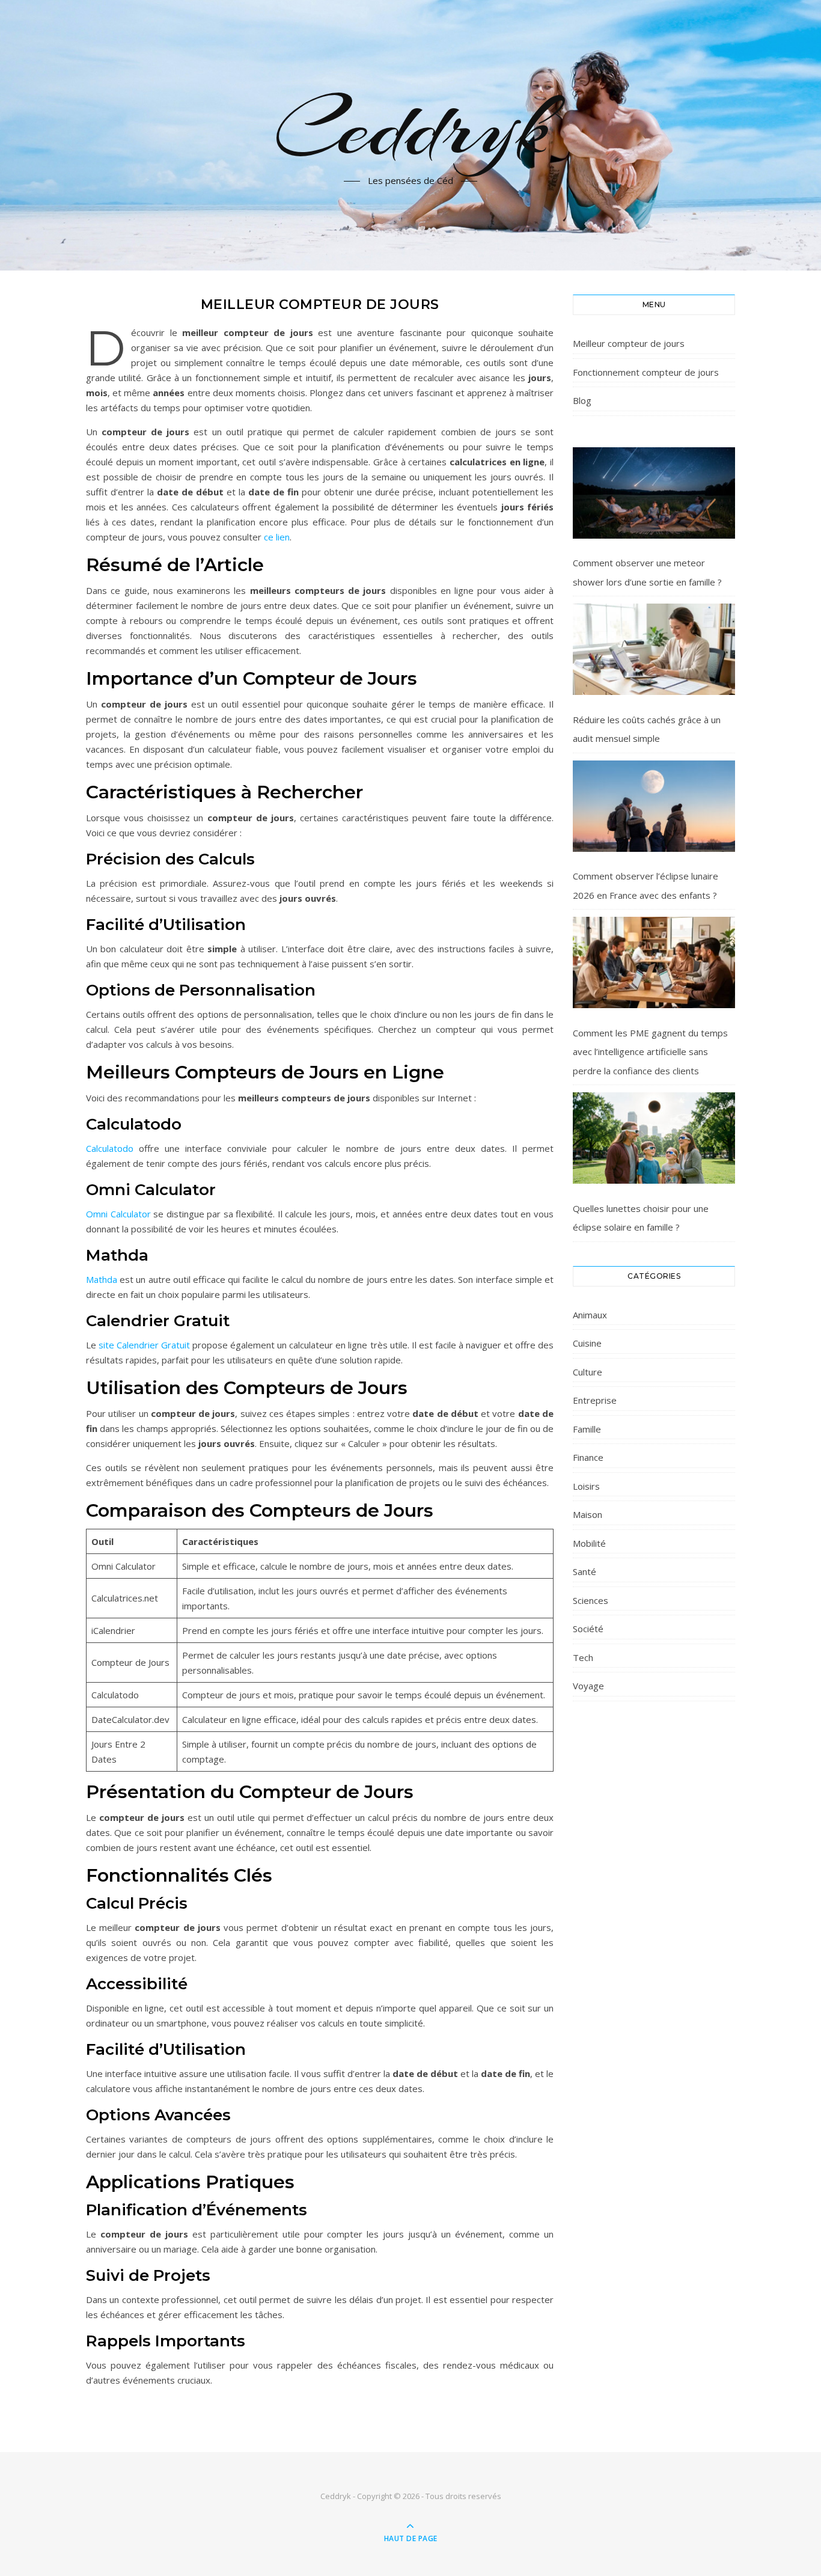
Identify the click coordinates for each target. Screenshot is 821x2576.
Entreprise (595, 1400)
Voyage (588, 1686)
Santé (584, 1571)
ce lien (277, 537)
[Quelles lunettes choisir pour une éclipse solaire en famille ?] (654, 1138)
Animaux (590, 1315)
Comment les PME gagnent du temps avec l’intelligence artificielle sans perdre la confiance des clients (650, 1052)
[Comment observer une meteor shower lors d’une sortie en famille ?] (654, 493)
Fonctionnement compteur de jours (646, 372)
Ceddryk (411, 128)
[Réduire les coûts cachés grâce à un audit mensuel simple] (654, 649)
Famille (587, 1429)
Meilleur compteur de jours (629, 343)
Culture (588, 1372)
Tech (583, 1657)
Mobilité (589, 1543)
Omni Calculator (118, 1214)
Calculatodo (110, 1148)
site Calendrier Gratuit (144, 1345)
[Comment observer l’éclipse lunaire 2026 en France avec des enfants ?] (654, 806)
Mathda (102, 1279)
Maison (588, 1514)
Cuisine (587, 1343)
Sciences (591, 1600)
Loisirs (586, 1486)
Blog (582, 400)
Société (588, 1629)
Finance (588, 1457)
